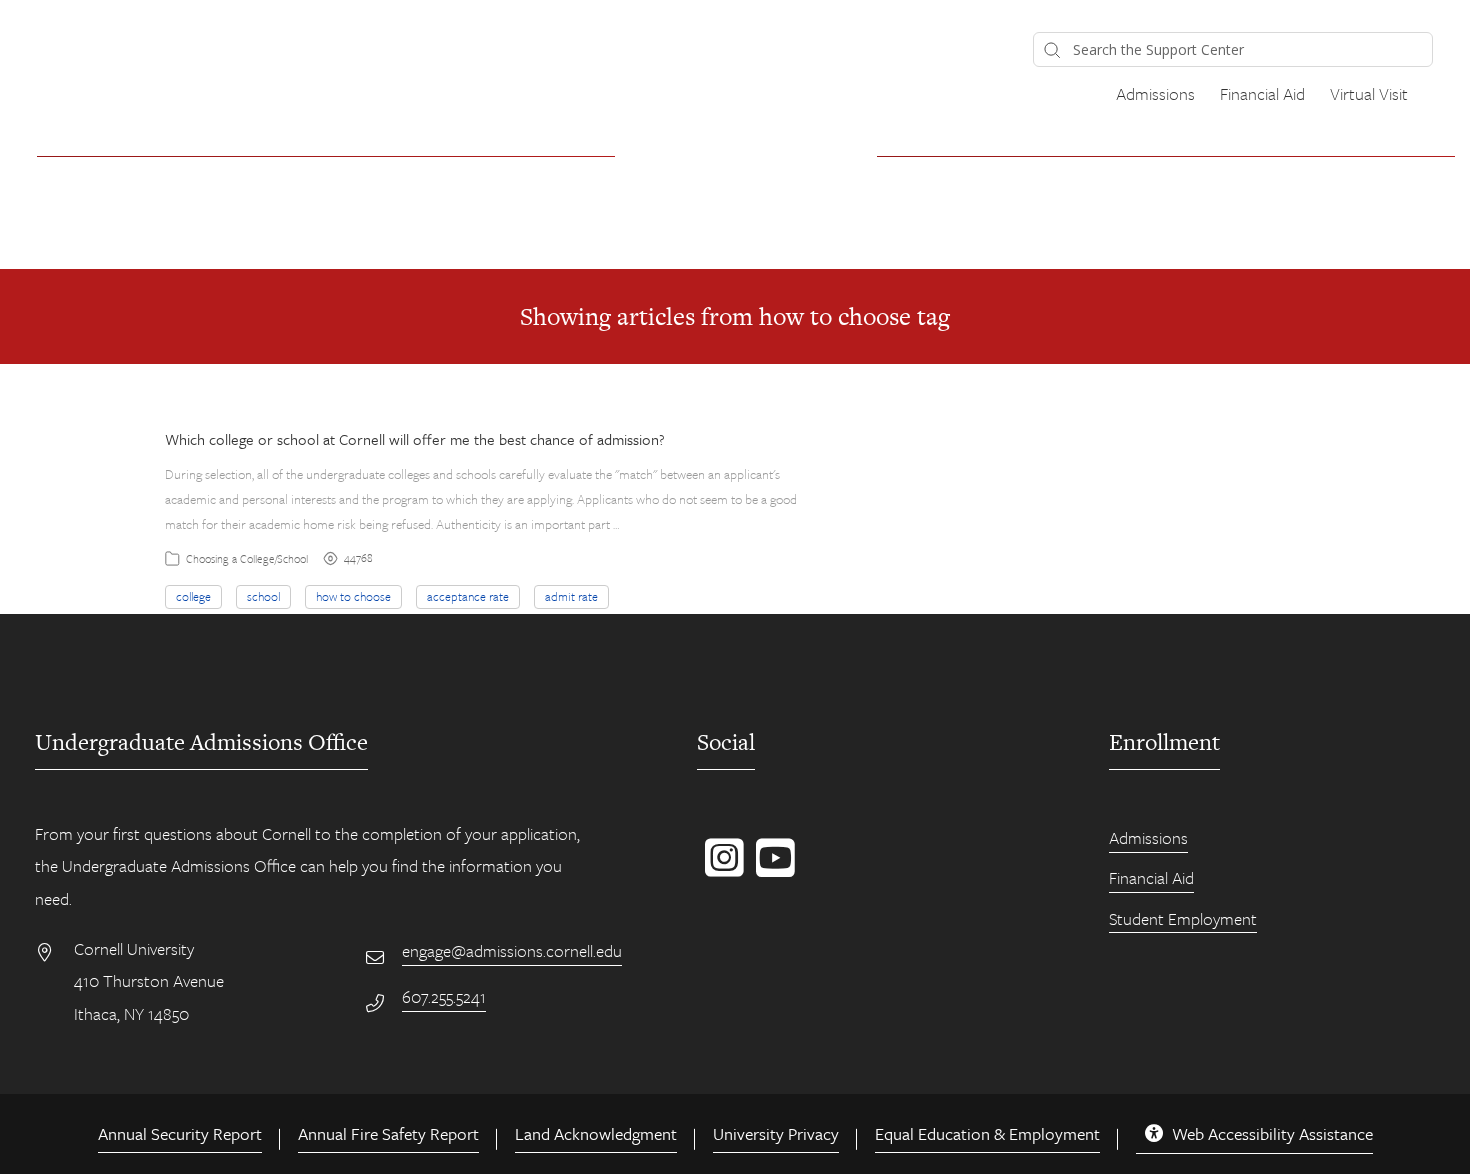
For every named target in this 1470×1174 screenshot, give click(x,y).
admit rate (571, 596)
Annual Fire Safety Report (388, 1133)
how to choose (353, 596)
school (263, 596)
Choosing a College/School (247, 558)
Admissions (1155, 93)
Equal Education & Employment (987, 1133)
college (193, 596)
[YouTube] (771, 868)
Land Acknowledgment (596, 1133)
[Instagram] (720, 868)
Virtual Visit (1369, 93)
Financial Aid (1262, 93)
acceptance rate (468, 596)
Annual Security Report (180, 1133)
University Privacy (776, 1133)
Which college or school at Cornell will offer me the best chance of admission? (415, 439)
